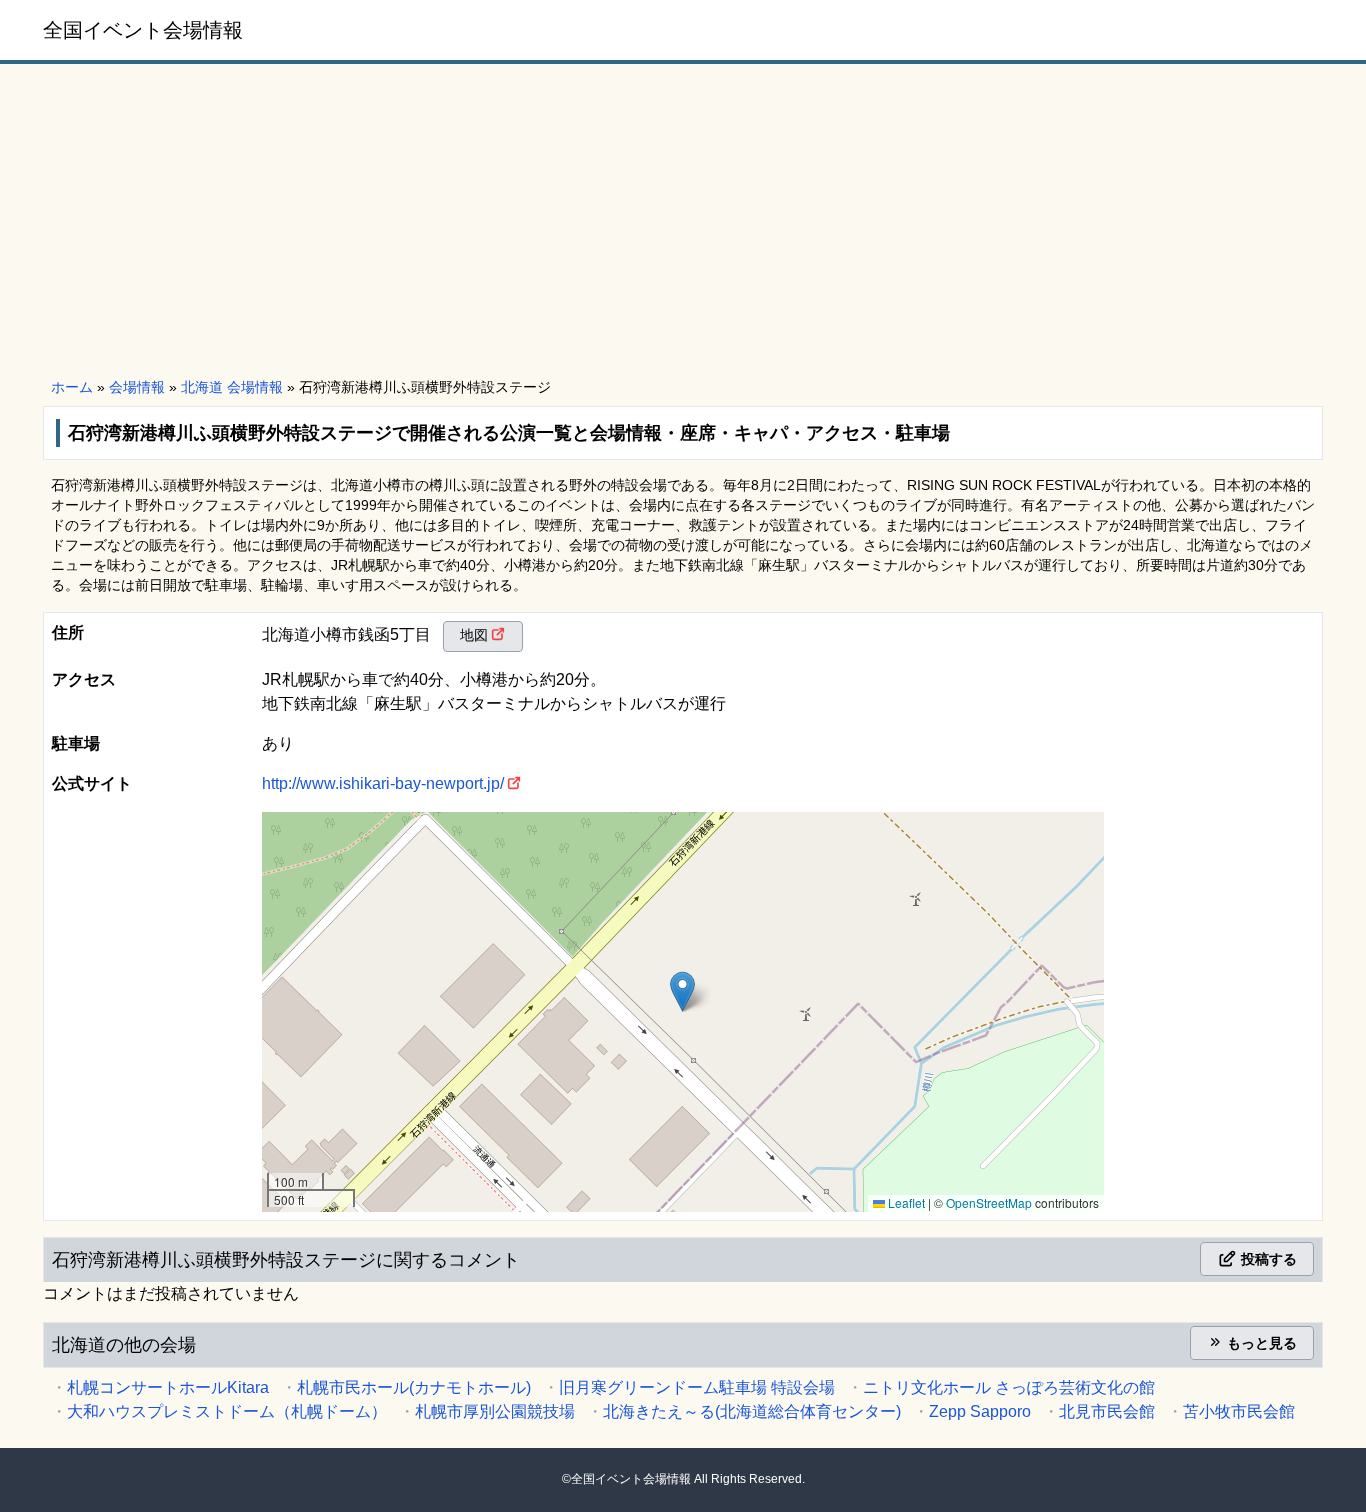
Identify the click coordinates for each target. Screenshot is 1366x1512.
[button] (682, 991)
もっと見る (1260, 1343)
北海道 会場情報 (232, 387)
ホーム (72, 387)
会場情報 (137, 387)
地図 (474, 635)
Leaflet (905, 1202)
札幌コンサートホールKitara (168, 1387)
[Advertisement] (683, 222)
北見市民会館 (1107, 1411)
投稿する (1267, 1259)
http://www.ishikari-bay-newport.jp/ (383, 783)
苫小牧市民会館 (1239, 1411)
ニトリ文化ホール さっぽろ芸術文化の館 (1009, 1387)
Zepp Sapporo (980, 1411)
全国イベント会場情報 (143, 30)
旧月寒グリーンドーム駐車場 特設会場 (697, 1387)
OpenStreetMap (989, 1202)
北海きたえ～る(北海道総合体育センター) (752, 1411)
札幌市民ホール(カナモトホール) (414, 1387)
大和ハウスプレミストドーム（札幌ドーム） (227, 1411)
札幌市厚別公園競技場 (495, 1411)
